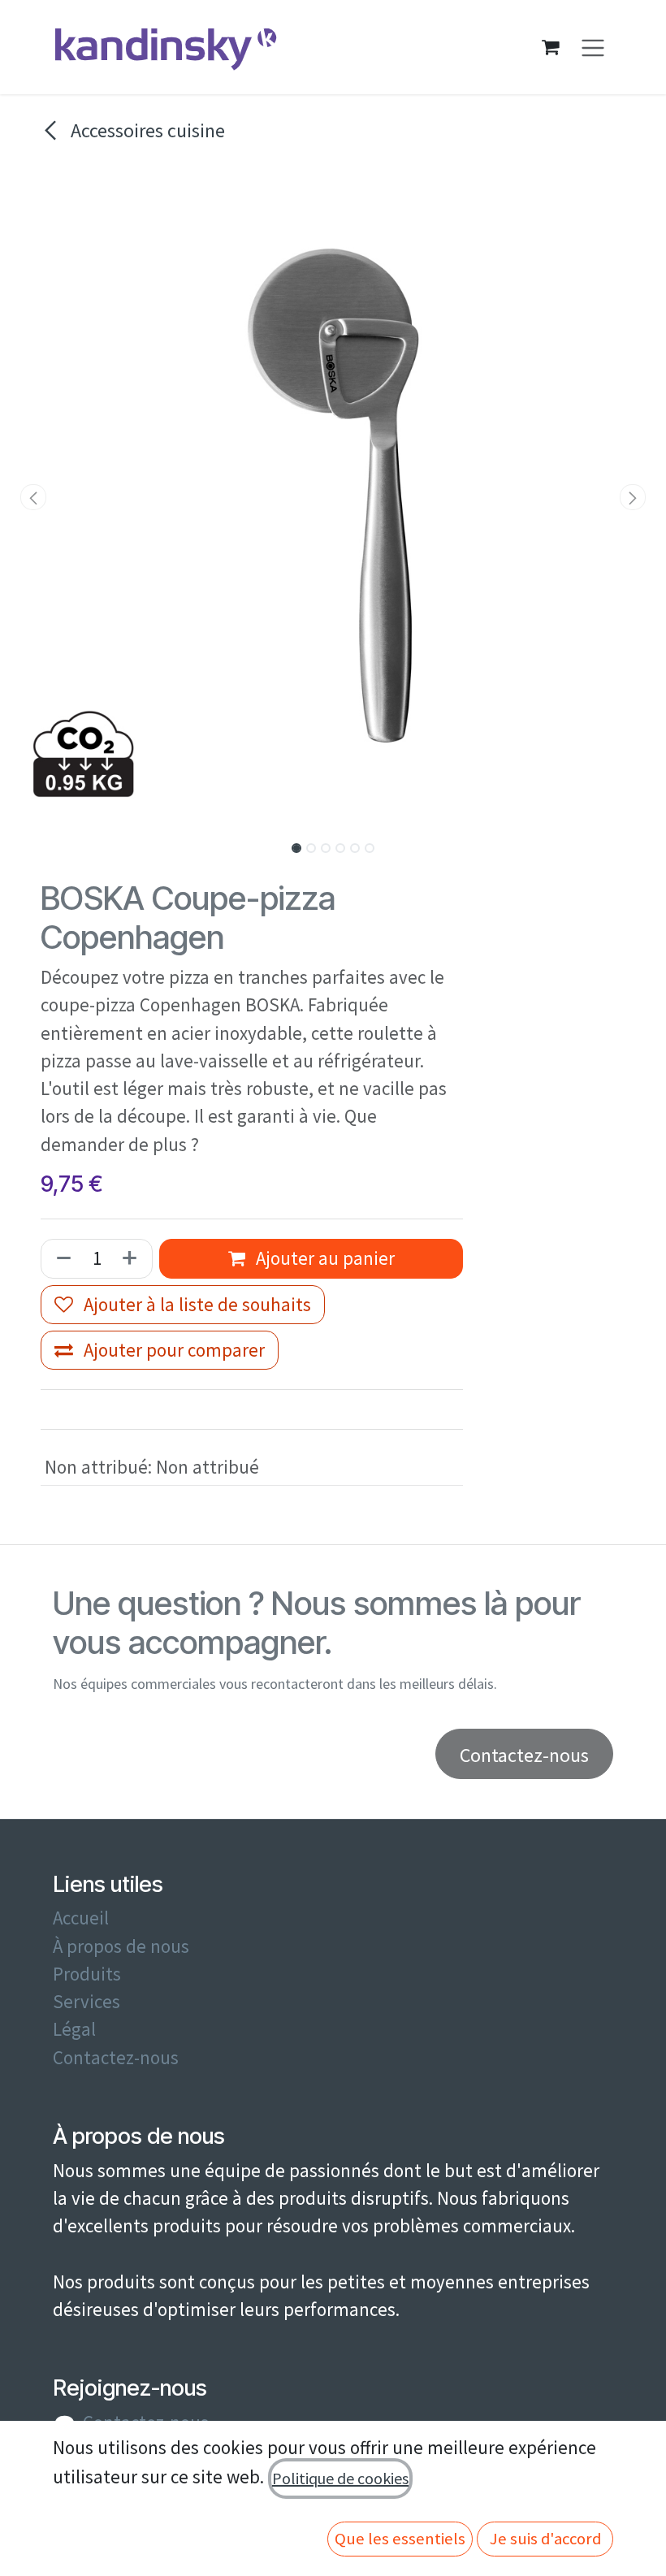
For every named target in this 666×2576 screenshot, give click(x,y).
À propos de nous (121, 1946)
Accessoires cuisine (146, 130)
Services (86, 2002)
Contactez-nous (116, 2058)
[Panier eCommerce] (551, 47)
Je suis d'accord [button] (545, 2539)
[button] (33, 497)
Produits (87, 1974)
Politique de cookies (340, 2478)
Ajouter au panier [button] (323, 1258)
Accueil (81, 1918)
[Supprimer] (61, 1258)
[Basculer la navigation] (593, 48)
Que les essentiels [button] (400, 2539)
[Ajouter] (133, 1258)
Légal (74, 2029)
